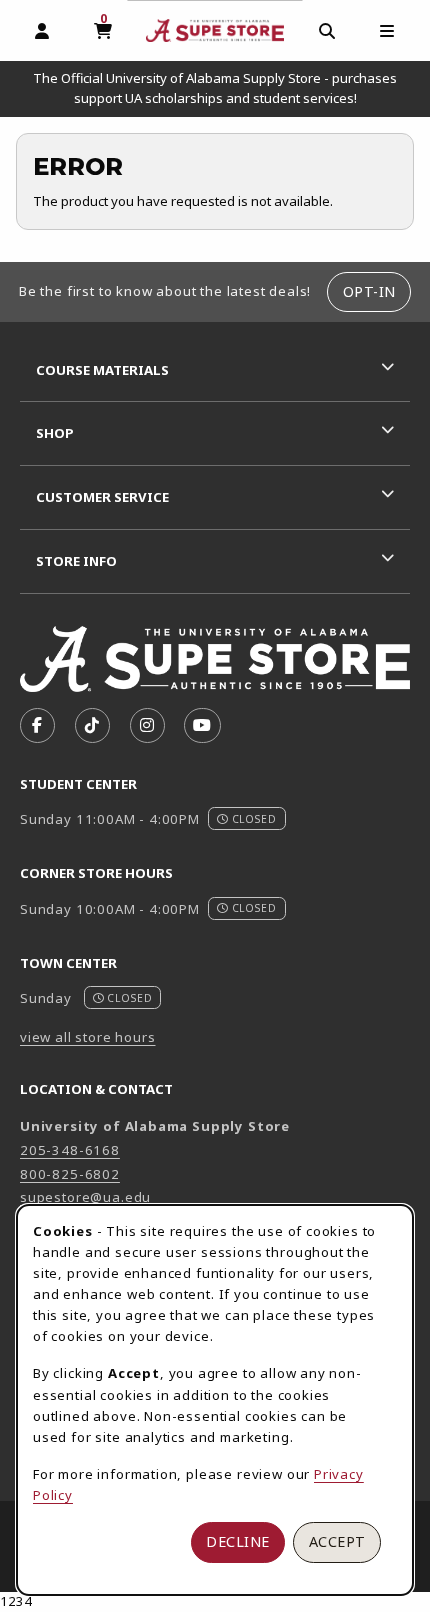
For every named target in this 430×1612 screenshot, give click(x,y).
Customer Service (102, 497)
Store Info (76, 561)
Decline (238, 1541)
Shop (55, 433)
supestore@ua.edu (85, 1197)
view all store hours (88, 1037)
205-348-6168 (70, 1150)
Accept (337, 1541)
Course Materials (102, 370)
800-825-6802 (70, 1174)
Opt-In (369, 291)
